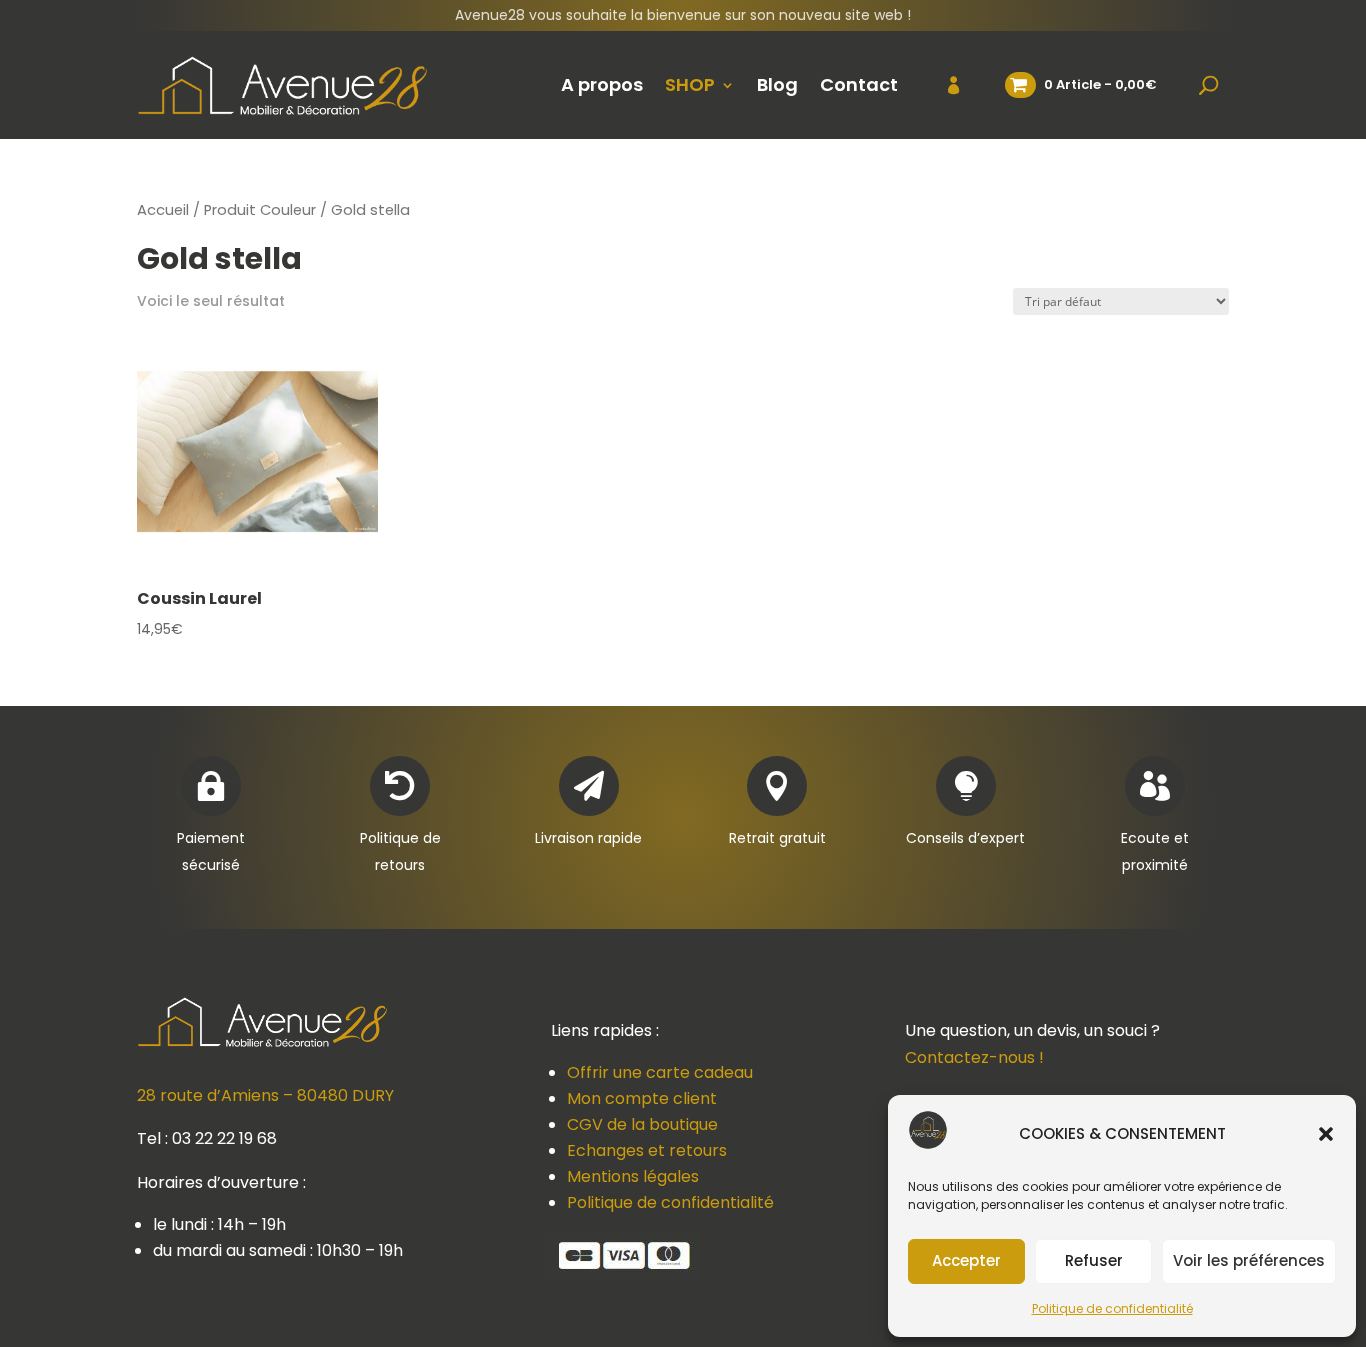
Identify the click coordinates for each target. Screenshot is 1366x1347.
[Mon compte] (941, 85)
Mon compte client (642, 1098)
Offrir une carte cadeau (660, 1072)
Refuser (1094, 1260)
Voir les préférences (1249, 1260)
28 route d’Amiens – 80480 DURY (265, 1095)
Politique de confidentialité (1112, 1308)
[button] (1326, 1134)
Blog (777, 84)
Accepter (966, 1260)
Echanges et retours (647, 1150)
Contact (859, 84)
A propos (602, 84)
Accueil (163, 210)
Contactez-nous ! (974, 1057)
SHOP (690, 84)
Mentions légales (633, 1176)
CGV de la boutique (642, 1124)
